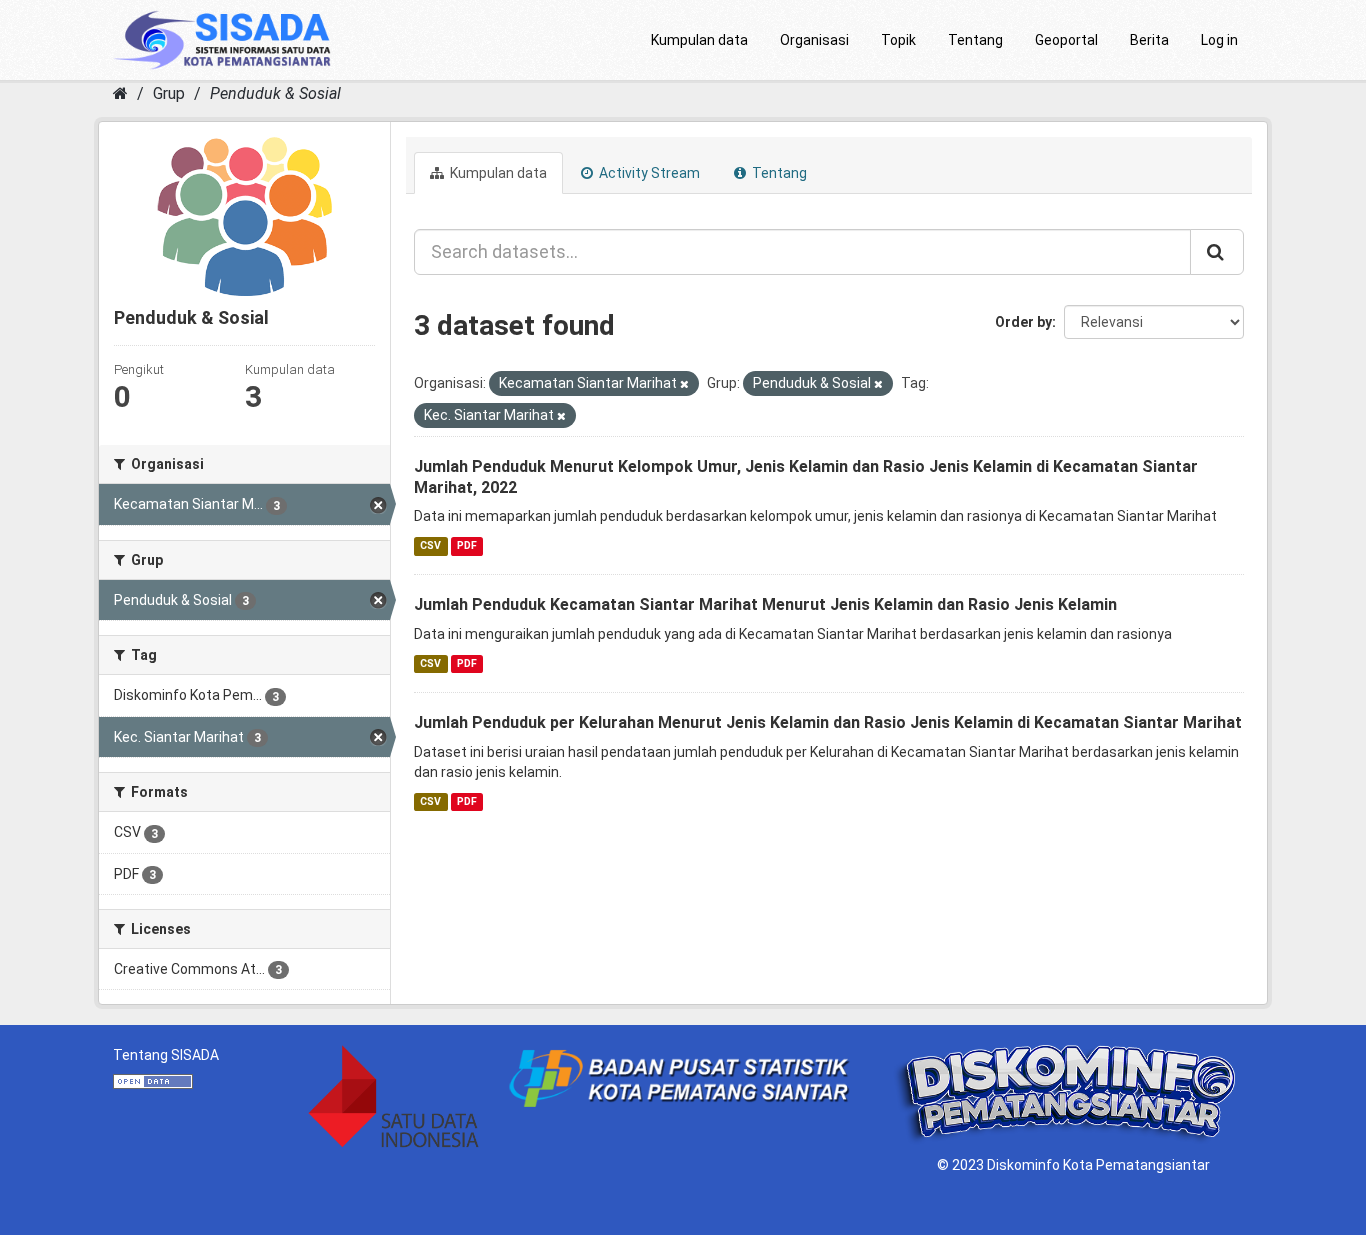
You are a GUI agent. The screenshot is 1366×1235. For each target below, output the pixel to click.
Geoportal (1066, 40)
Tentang (975, 40)
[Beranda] (120, 93)
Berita (1149, 40)
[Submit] (1217, 252)
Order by (1023, 322)
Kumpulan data (699, 40)
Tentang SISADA (166, 1055)
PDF (467, 545)
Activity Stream (648, 173)
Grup (169, 93)
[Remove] (684, 384)
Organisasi (814, 40)
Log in (1219, 40)
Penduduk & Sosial (275, 93)
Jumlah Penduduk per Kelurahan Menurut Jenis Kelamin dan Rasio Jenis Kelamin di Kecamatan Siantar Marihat (828, 722)
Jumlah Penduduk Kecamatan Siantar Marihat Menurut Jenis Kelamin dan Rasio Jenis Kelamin (765, 604)
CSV (430, 545)
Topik (898, 40)
